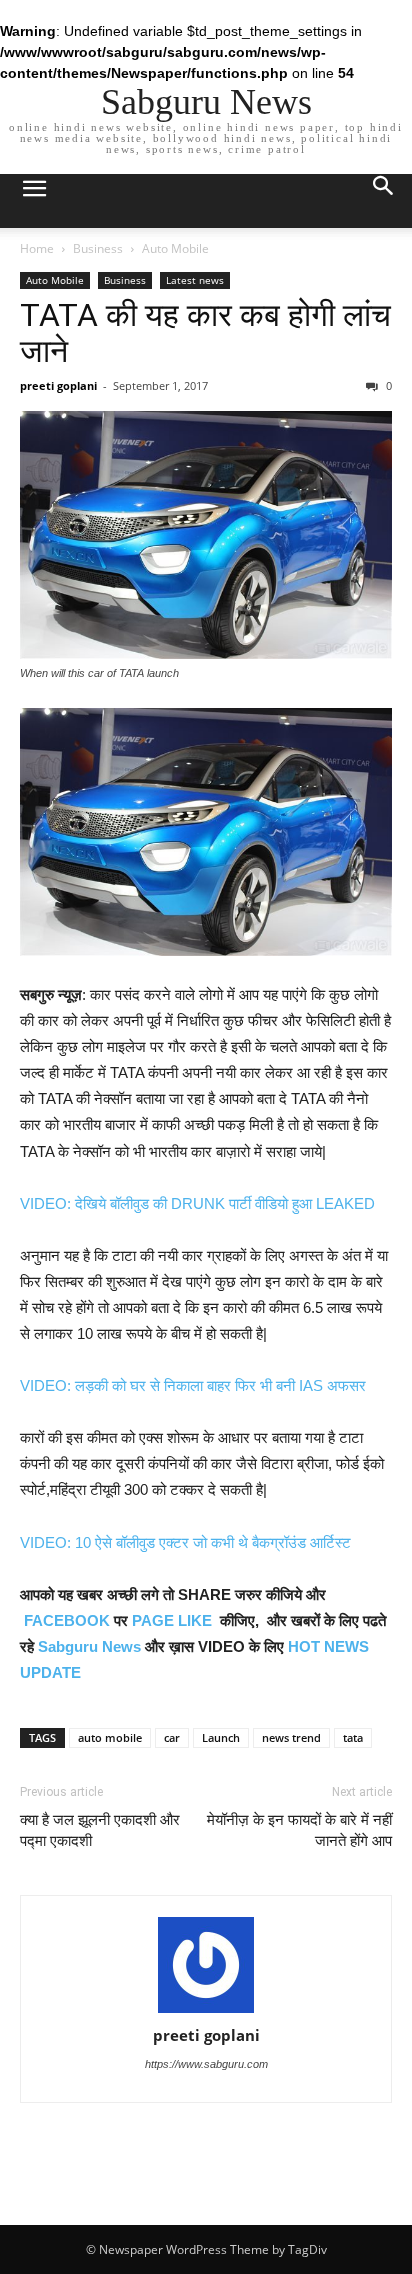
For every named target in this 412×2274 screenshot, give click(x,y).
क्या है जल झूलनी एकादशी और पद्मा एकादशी (100, 1830)
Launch (221, 1737)
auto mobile (110, 1737)
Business (98, 248)
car (172, 1737)
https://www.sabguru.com (206, 2064)
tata (353, 1737)
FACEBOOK (67, 1620)
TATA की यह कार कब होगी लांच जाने (205, 333)
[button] (384, 201)
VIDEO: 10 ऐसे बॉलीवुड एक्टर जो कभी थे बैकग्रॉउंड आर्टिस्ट (185, 1542)
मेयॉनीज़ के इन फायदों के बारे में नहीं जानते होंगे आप (299, 1830)
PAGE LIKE (172, 1620)
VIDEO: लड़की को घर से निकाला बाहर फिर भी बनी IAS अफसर (193, 1385)
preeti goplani (58, 385)
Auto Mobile (175, 248)
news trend (291, 1737)
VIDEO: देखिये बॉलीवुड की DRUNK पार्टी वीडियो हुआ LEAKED (197, 1203)
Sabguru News (89, 1646)
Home (37, 248)
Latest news (195, 280)
